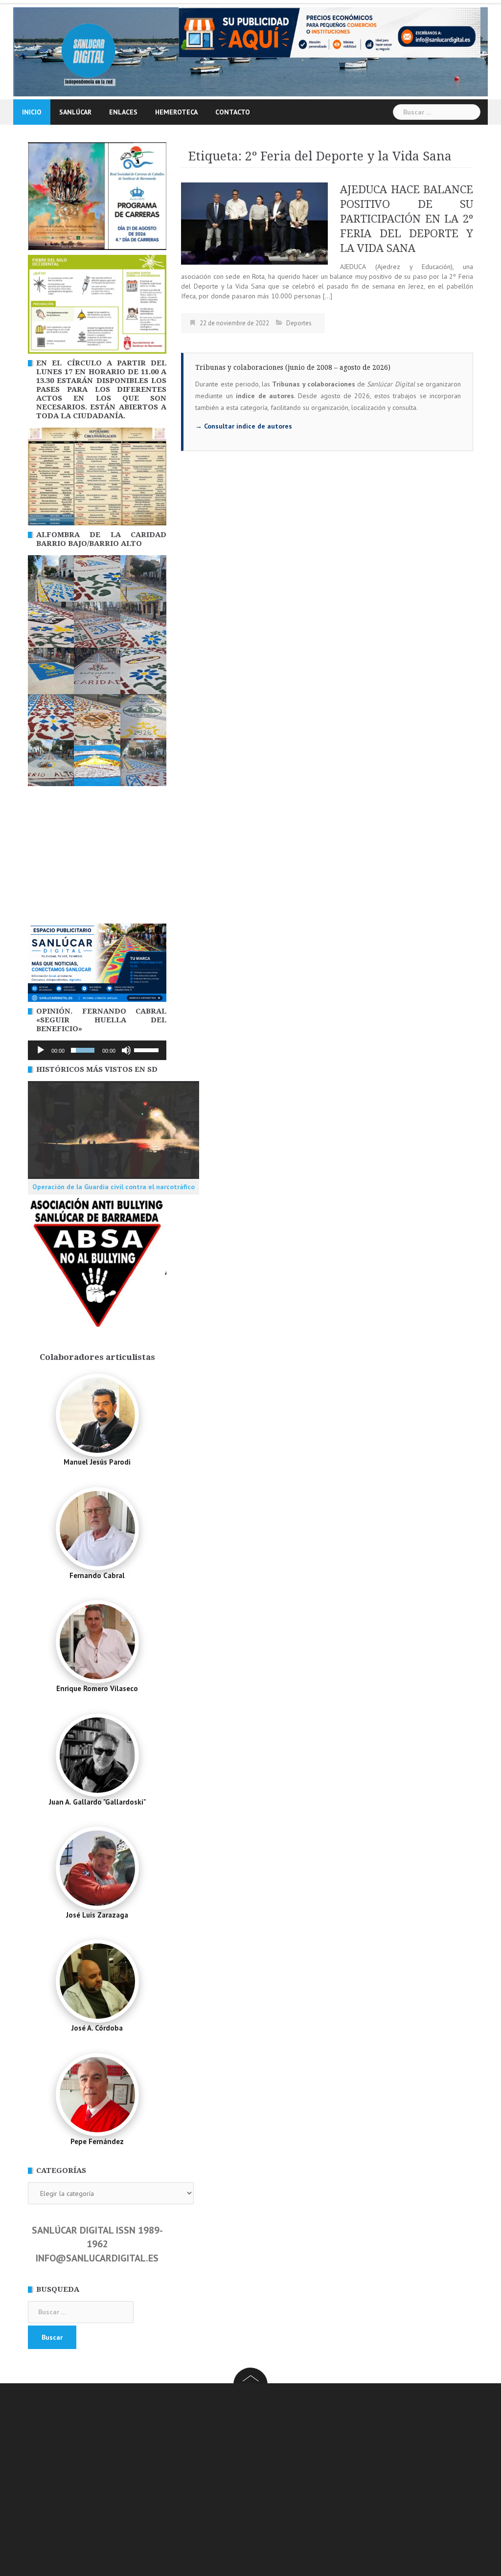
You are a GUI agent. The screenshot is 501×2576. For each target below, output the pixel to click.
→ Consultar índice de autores (244, 426)
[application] (97, 1050)
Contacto (233, 112)
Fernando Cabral (97, 1575)
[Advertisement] (97, 858)
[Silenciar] (126, 1050)
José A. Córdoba (97, 2028)
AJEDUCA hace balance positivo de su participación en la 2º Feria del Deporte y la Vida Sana (407, 219)
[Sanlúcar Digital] (89, 51)
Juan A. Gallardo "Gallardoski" (97, 1802)
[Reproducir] (41, 1050)
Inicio (32, 112)
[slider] (148, 1049)
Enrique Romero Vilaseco (97, 1688)
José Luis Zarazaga (97, 1915)
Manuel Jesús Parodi (97, 1462)
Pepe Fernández (97, 2141)
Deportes (299, 323)
